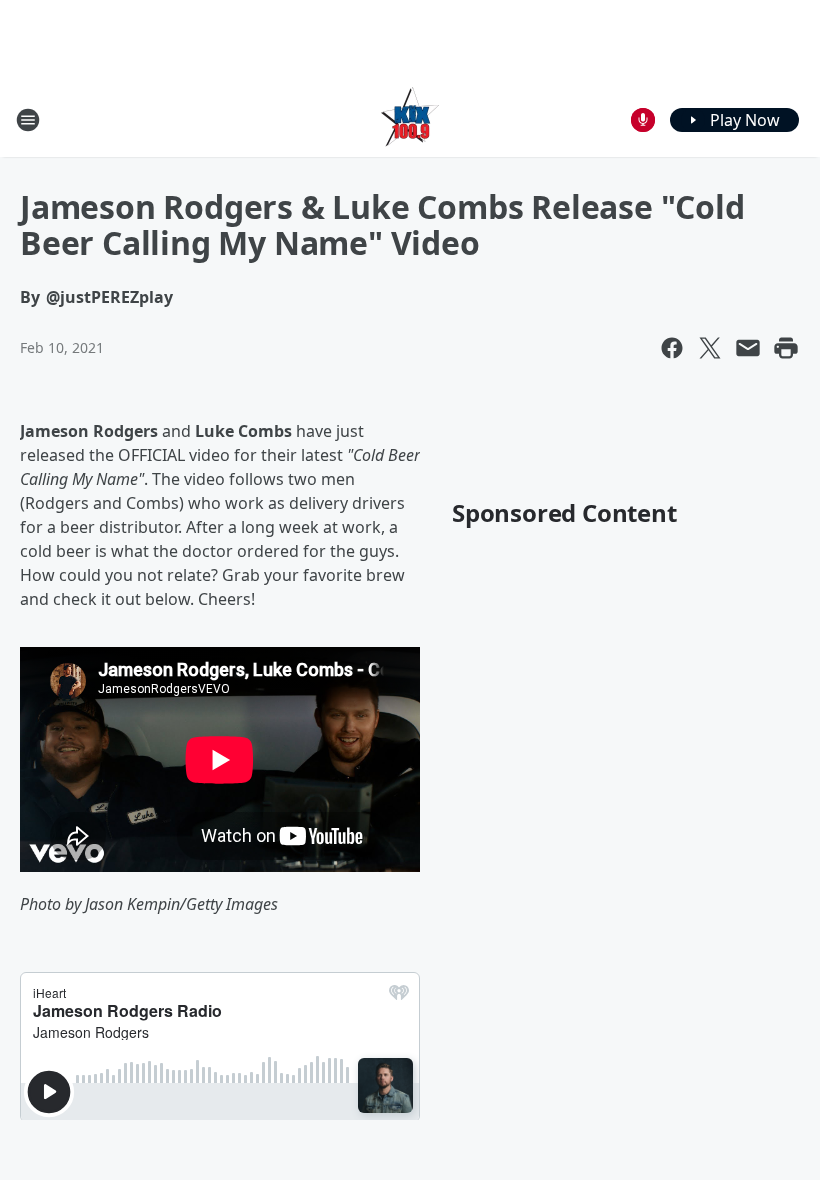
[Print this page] (786, 348)
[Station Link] (410, 119)
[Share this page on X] (710, 348)
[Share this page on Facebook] (672, 348)
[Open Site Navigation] (28, 120)
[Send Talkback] (643, 120)
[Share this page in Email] (748, 348)
